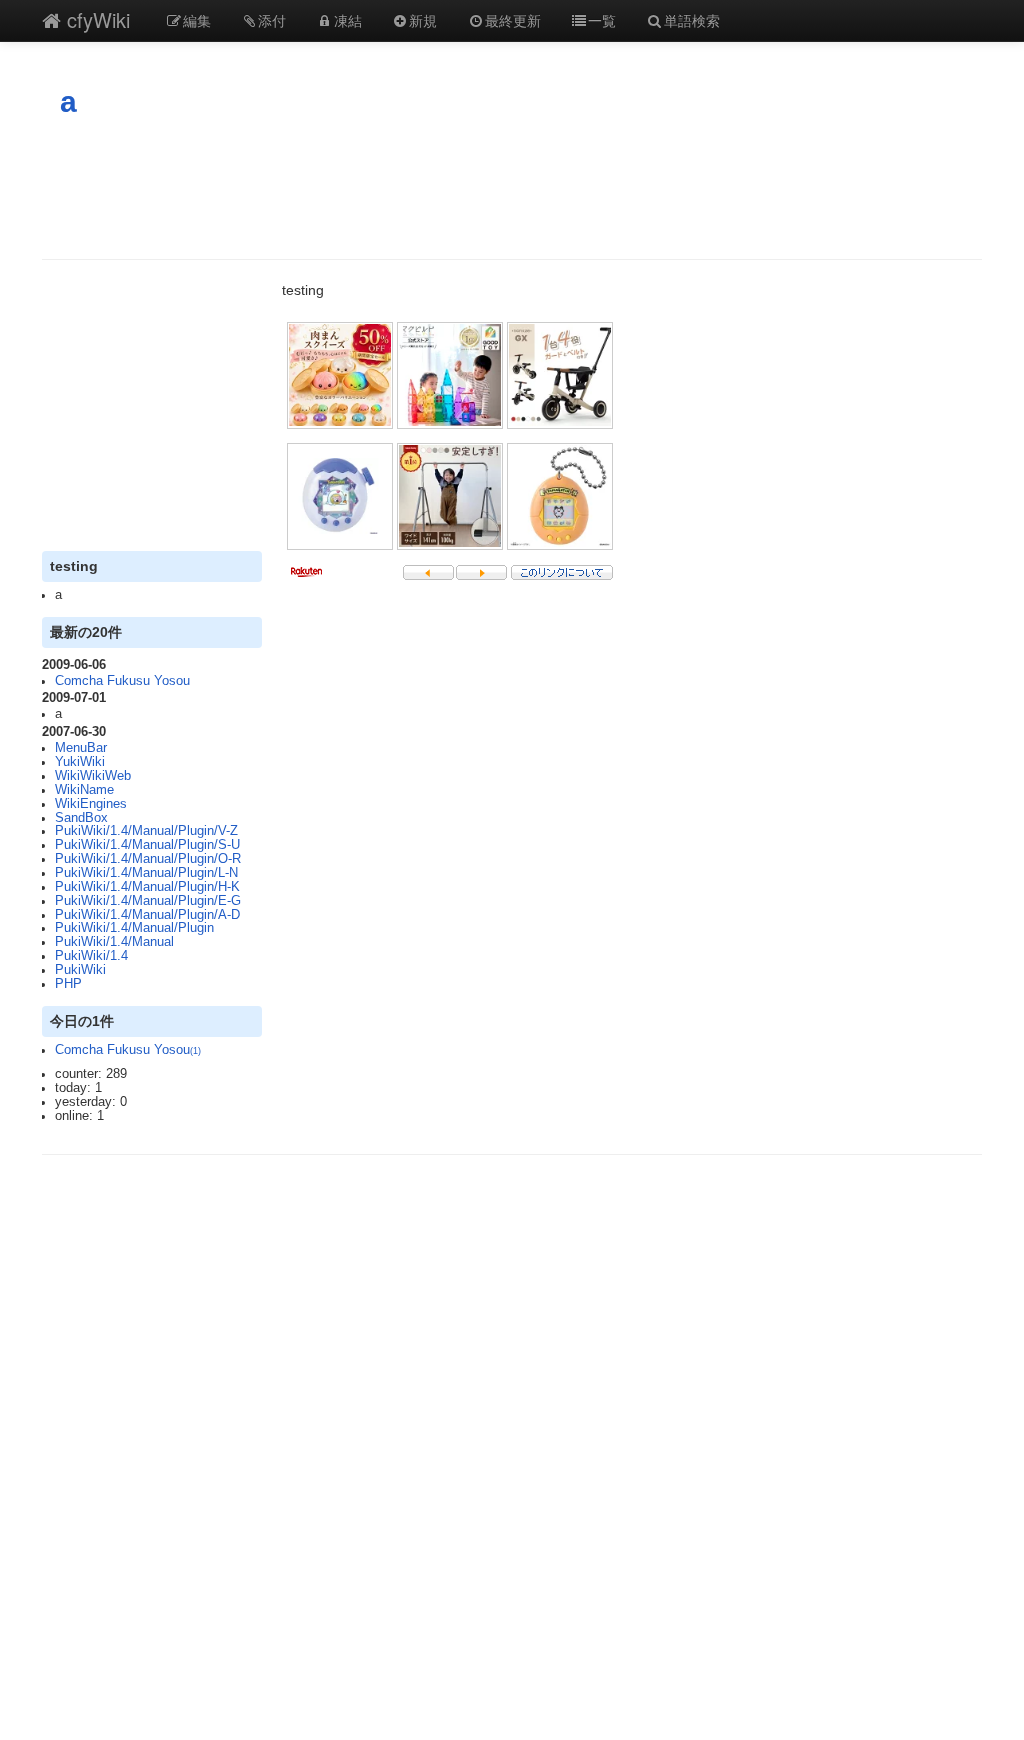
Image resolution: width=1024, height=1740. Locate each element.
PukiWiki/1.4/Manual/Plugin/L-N (146, 873)
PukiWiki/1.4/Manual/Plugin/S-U (147, 845)
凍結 (348, 20)
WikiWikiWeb (93, 776)
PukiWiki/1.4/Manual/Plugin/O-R (148, 859)
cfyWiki (95, 19)
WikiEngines (91, 804)
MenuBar (81, 748)
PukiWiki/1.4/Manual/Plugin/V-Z (146, 831)
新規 (423, 20)
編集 (197, 20)
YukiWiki (80, 762)
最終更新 (513, 20)
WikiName (84, 790)
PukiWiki (80, 970)
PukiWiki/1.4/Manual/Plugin (134, 928)
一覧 (602, 20)
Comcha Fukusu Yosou (122, 681)
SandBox (81, 818)
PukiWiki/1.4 (91, 956)
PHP (68, 984)
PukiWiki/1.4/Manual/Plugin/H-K (147, 887)
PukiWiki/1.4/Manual (114, 942)
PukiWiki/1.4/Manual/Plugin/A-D (147, 915)
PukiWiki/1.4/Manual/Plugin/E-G (148, 901)
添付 (272, 20)
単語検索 (692, 20)
